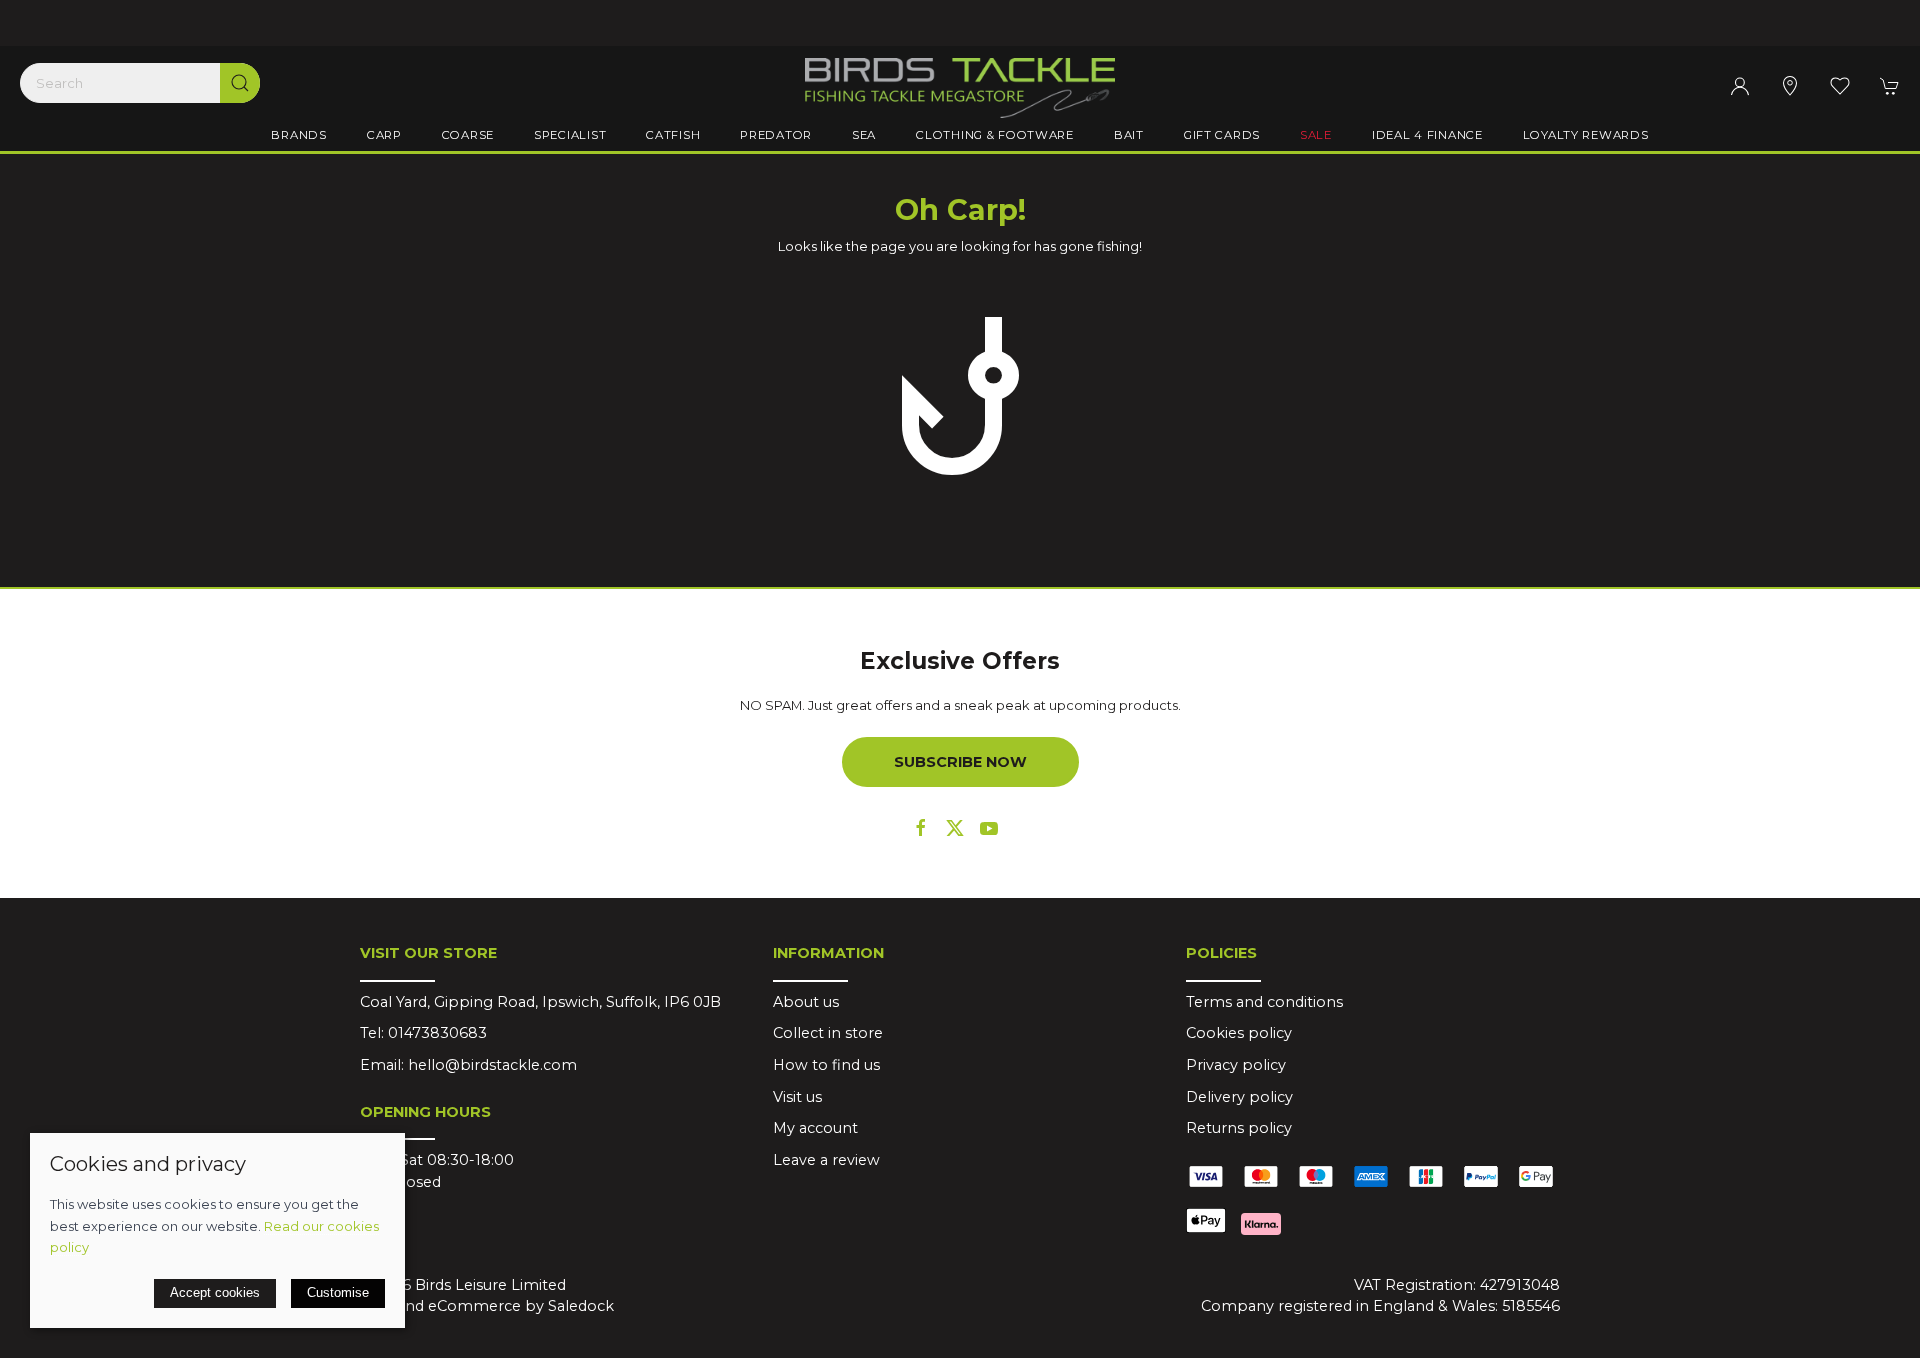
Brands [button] (298, 135)
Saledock (581, 1306)
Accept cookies (215, 1292)
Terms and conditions (1264, 1002)
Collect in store (828, 1033)
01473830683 (437, 1033)
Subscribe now (960, 762)
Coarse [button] (468, 135)
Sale (1316, 135)
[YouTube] (989, 828)
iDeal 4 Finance (1427, 135)
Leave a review (826, 1160)
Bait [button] (1129, 135)
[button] (1840, 86)
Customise (338, 1292)
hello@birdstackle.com (492, 1065)
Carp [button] (384, 135)
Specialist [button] (570, 135)
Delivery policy (1239, 1097)
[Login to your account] (1740, 86)
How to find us (826, 1065)
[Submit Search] (240, 83)
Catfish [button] (673, 135)
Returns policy (1239, 1128)
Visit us (797, 1097)
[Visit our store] (1790, 86)
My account (815, 1128)
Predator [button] (776, 135)
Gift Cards (1222, 135)
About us (806, 1002)
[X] (955, 828)
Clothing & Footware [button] (995, 135)
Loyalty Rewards (1586, 135)
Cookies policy (1239, 1033)
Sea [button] (864, 135)
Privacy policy (1236, 1065)
